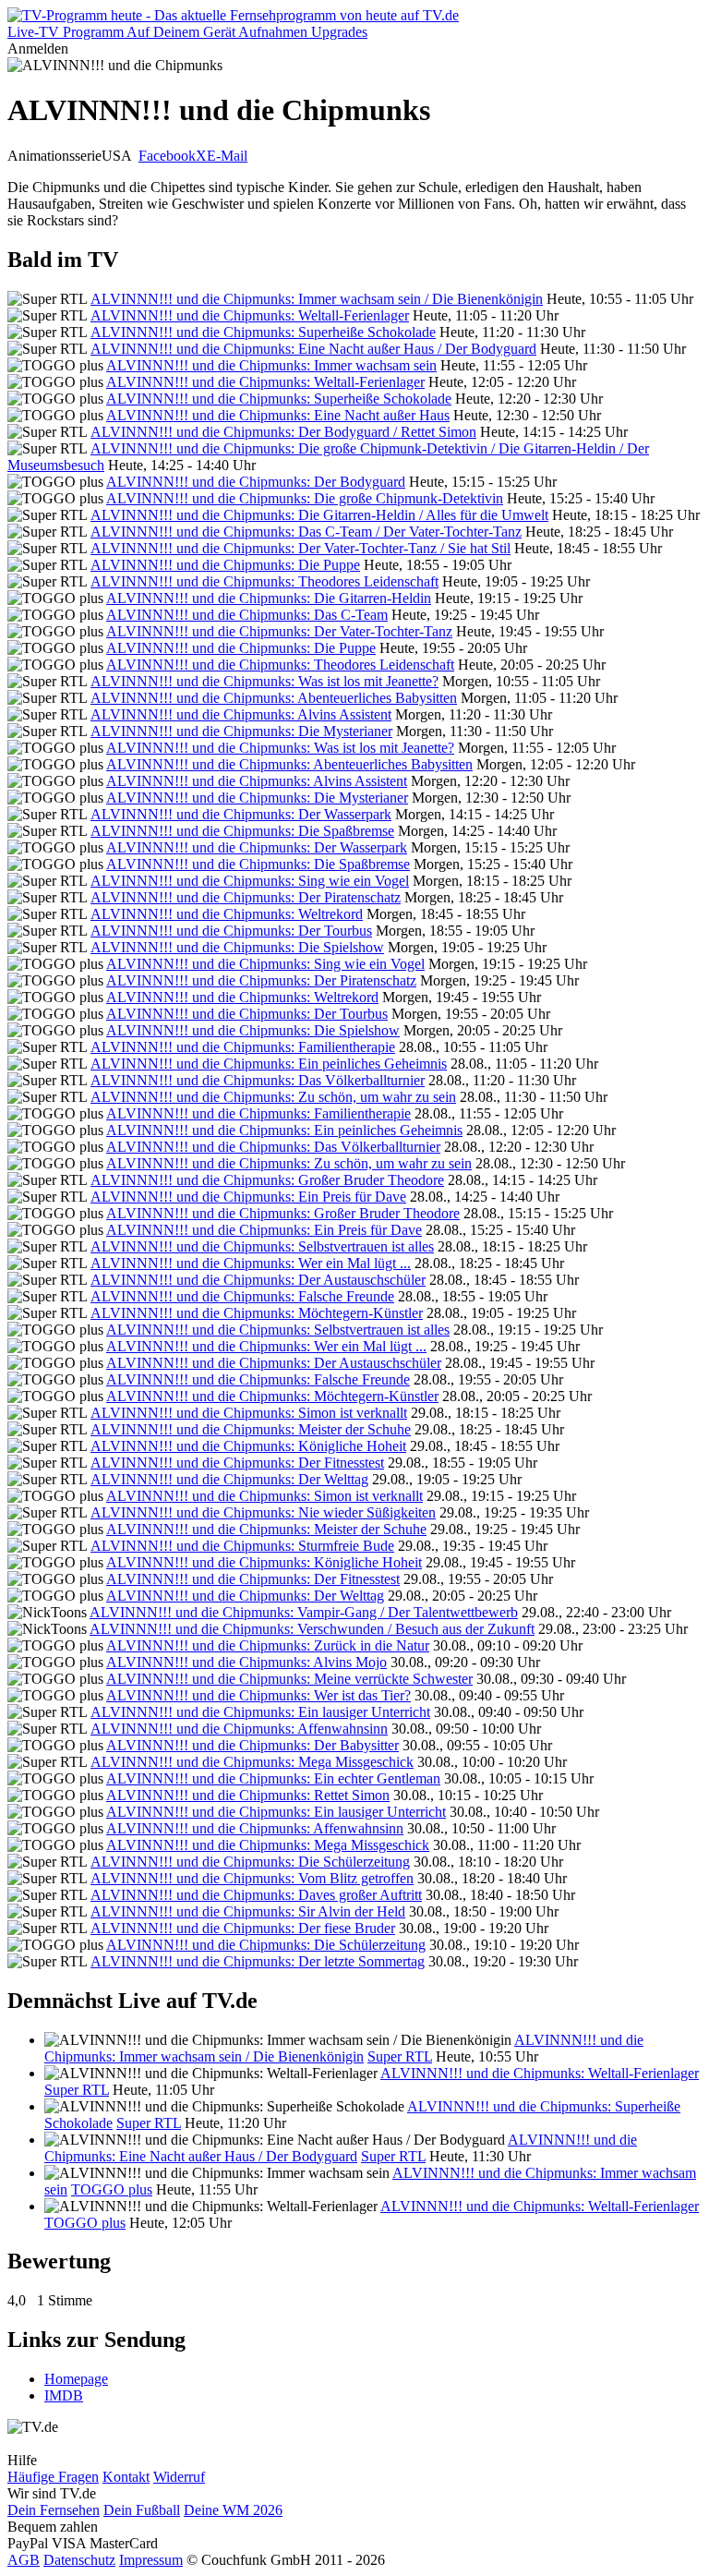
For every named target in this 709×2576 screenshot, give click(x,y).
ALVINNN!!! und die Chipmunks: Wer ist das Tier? (258, 1695)
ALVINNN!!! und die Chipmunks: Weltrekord (227, 914)
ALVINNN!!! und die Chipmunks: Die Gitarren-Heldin (269, 598)
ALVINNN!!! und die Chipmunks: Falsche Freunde (242, 1296)
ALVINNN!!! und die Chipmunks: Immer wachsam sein (271, 365)
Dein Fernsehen (54, 2510)
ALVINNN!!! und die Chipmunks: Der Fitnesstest (237, 1463)
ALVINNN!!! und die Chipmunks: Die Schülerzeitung (250, 1862)
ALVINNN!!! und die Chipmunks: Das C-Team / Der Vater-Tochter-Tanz (306, 532)
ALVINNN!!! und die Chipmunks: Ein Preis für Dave (248, 1197)
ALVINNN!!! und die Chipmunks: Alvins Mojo (246, 1662)
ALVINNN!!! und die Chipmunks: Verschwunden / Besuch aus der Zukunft (312, 1629)
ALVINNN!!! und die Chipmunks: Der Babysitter (252, 1745)
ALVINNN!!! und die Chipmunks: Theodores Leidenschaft (264, 581)
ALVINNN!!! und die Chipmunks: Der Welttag (229, 1479)
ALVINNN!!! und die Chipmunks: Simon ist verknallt (249, 1413)
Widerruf (179, 2477)
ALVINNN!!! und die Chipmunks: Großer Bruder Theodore (267, 1180)
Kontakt (126, 2477)
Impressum (151, 2560)
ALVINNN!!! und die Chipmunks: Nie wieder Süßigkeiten (263, 1512)
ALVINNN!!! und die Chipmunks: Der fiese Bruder (243, 1928)
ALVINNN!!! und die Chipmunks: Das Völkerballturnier (258, 1080)
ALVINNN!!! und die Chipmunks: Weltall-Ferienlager (250, 315)
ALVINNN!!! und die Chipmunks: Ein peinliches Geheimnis (269, 1064)
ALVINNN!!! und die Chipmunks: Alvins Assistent (241, 714)
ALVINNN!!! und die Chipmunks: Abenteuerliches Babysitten (274, 698)
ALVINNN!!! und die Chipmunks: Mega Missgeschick (252, 1762)
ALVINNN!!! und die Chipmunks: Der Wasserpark (241, 814)
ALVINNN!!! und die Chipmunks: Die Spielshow (237, 947)
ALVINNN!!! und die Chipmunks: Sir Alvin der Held (248, 1911)
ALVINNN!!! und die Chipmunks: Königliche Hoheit (248, 1446)
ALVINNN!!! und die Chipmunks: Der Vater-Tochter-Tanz (279, 631)
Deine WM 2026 (233, 2510)
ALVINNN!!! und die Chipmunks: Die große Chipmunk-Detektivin (305, 498)
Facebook (167, 156)
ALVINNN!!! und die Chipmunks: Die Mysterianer (241, 731)
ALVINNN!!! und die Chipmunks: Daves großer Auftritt (256, 1895)
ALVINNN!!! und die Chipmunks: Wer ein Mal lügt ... (251, 1263)
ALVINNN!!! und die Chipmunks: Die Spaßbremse (242, 831)
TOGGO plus (112, 2189)
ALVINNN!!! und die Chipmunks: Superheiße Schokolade (263, 332)
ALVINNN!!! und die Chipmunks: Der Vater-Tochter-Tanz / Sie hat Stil (300, 548)
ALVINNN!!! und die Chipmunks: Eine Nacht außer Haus (278, 415)
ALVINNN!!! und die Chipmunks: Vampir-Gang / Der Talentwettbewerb (304, 1612)
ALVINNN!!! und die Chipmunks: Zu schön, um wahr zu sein (273, 1097)
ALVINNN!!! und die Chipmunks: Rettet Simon (248, 1795)
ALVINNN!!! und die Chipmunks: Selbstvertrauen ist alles (262, 1246)
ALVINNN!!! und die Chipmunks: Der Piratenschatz (246, 897)
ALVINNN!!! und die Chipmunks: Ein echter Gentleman (273, 1778)
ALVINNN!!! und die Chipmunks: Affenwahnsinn (239, 1729)
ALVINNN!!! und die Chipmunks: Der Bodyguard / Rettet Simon (283, 432)
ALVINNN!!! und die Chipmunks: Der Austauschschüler (258, 1280)
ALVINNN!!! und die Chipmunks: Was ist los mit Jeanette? (264, 681)
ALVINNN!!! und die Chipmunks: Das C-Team (247, 615)
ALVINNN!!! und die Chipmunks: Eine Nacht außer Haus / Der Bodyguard (313, 349)
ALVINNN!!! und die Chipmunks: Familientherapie (243, 1047)
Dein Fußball (142, 2510)
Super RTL (400, 2056)
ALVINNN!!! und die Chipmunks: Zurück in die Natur (268, 1645)
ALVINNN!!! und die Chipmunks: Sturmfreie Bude (242, 1546)
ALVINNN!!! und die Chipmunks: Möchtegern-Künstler (257, 1313)
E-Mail (227, 156)
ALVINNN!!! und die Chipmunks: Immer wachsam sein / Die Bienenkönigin (317, 299)
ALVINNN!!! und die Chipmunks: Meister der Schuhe (251, 1429)
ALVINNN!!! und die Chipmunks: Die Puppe (225, 565)
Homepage (76, 2379)
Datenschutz (79, 2560)
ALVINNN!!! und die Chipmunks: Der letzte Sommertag (258, 1961)
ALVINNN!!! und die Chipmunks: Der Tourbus (231, 931)
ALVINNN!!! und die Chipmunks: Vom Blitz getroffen (252, 1878)
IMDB (64, 2395)
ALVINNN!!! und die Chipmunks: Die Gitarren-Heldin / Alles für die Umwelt (319, 515)
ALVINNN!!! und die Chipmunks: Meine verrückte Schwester (289, 1679)
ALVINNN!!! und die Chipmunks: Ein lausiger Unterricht (260, 1712)
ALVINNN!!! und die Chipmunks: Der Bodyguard (256, 482)
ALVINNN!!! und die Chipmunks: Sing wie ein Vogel (250, 881)
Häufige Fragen (53, 2477)
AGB (24, 2560)
